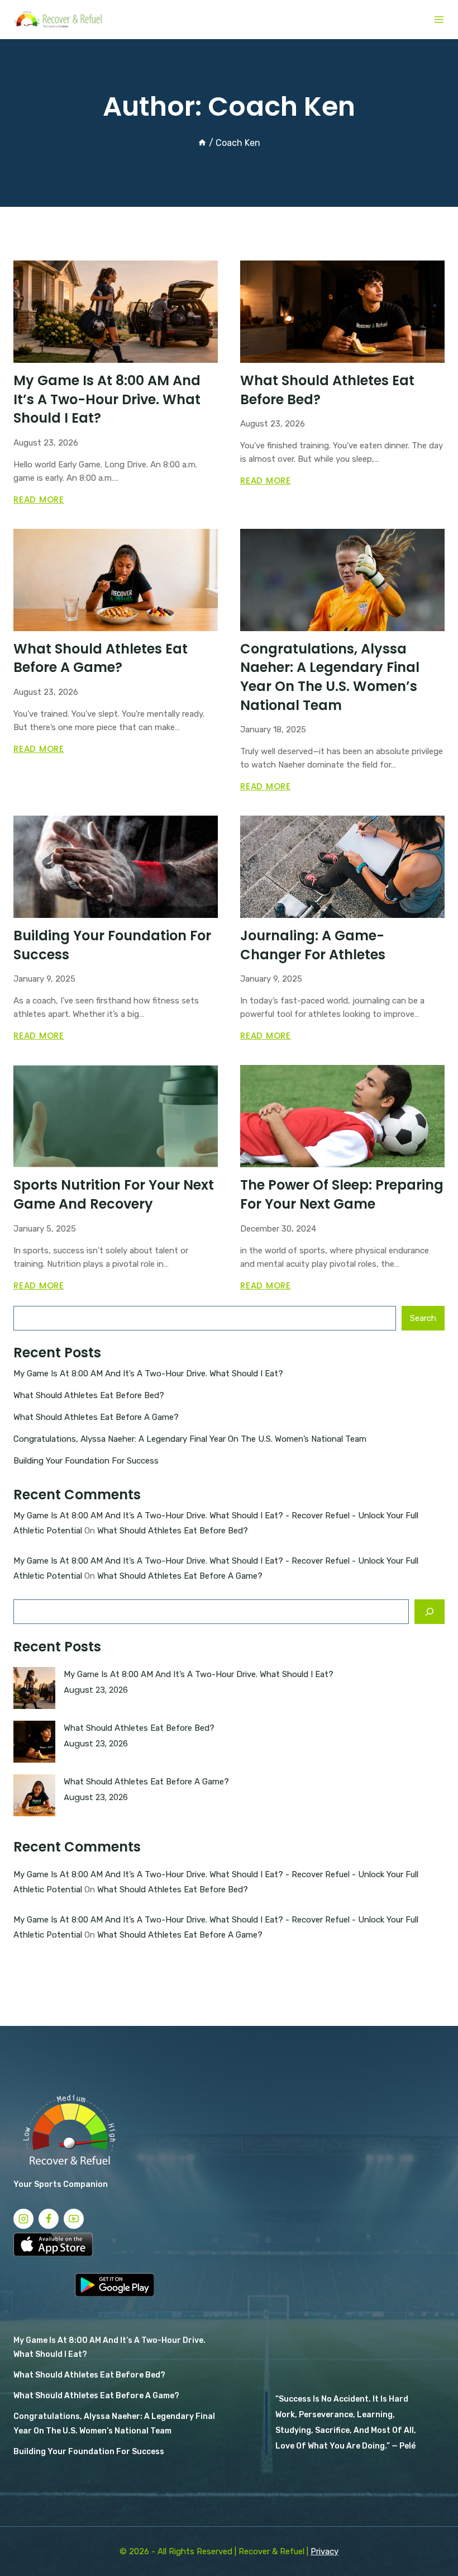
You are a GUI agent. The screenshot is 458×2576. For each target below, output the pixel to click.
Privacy (325, 2551)
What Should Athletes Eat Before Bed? (89, 1395)
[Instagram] (23, 2219)
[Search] (430, 1612)
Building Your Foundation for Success (86, 1461)
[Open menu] (439, 20)
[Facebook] (49, 2219)
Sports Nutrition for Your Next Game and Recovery (114, 1194)
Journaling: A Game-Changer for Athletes (313, 945)
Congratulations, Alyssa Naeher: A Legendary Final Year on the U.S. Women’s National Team (330, 677)
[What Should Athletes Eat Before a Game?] (34, 1795)
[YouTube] (74, 2219)
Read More (39, 499)
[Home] (202, 143)
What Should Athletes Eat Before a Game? (101, 658)
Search (423, 1318)
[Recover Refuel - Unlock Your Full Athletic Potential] (62, 20)
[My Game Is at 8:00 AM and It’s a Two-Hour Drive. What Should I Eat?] (34, 1688)
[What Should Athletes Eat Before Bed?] (34, 1742)
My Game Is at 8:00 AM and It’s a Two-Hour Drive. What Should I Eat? (107, 399)
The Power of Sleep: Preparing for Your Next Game (342, 1194)
